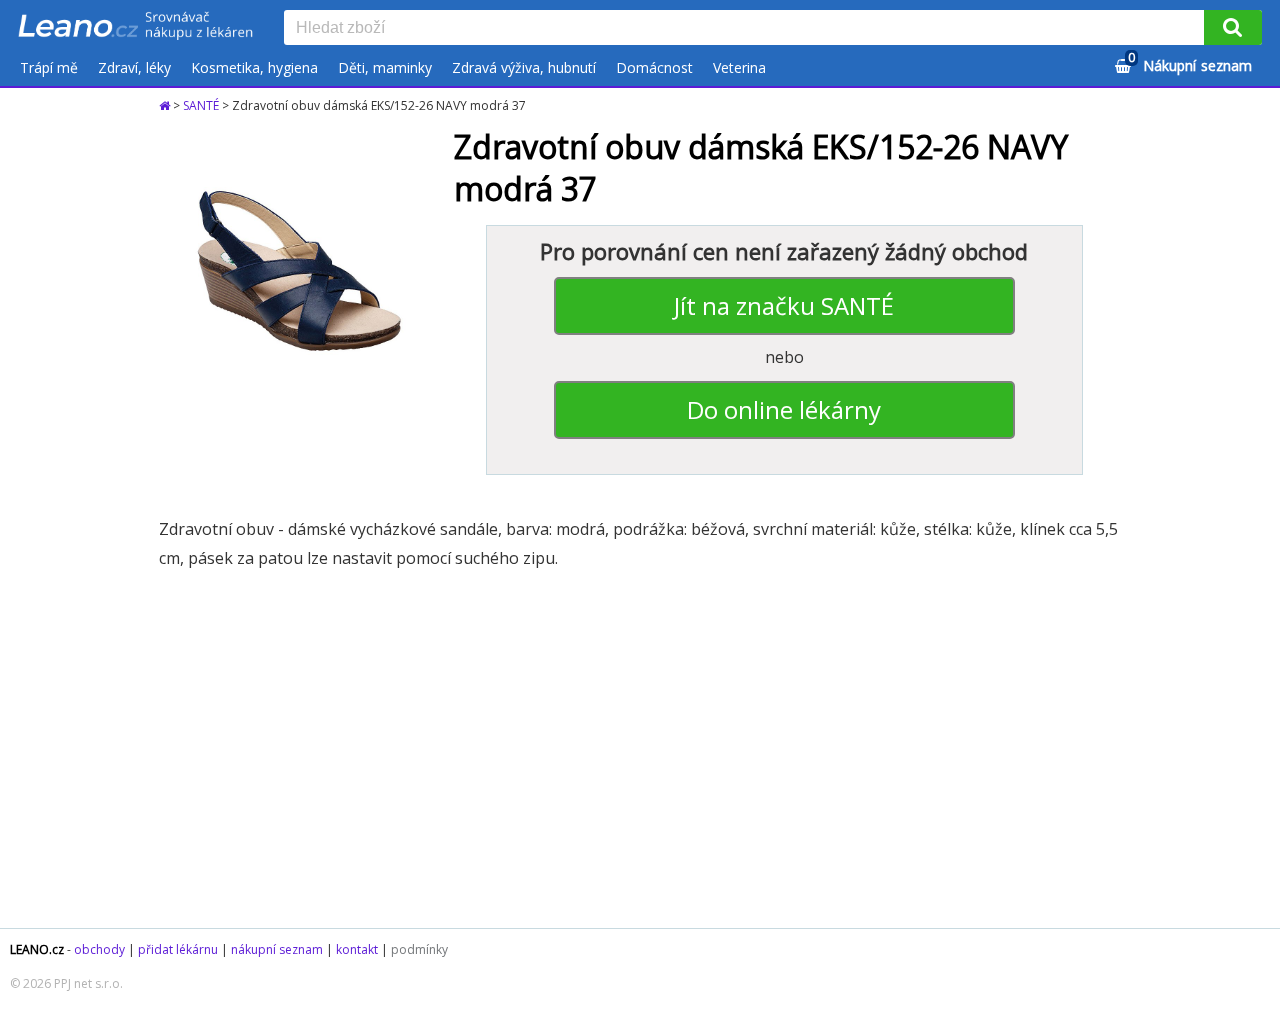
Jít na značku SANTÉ (784, 305)
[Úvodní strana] (136, 27)
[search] (748, 29)
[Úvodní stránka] (166, 105)
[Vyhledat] (1233, 27)
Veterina (739, 67)
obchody (99, 949)
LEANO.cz (37, 949)
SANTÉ (201, 105)
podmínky (419, 949)
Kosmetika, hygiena (254, 67)
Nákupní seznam (1190, 62)
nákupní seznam (277, 949)
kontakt (357, 949)
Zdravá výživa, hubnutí (524, 67)
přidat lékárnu (178, 949)
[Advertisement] (640, 748)
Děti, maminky (385, 67)
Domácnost (654, 67)
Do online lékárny (784, 409)
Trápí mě (49, 67)
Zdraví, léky (134, 67)
